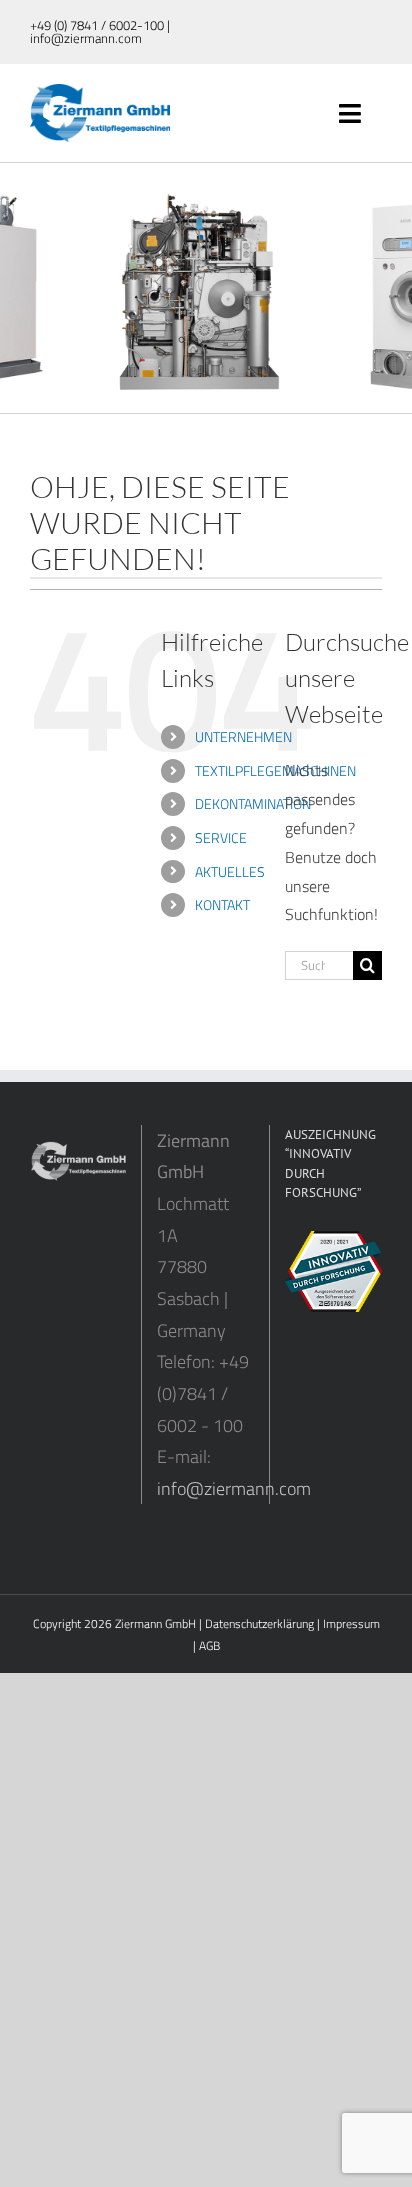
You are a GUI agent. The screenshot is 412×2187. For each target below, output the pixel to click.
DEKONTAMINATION (253, 803)
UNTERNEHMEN (243, 736)
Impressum (351, 1623)
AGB (209, 1645)
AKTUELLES (230, 871)
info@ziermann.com (234, 1488)
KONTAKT (222, 904)
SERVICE (221, 837)
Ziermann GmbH (155, 1623)
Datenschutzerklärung (259, 1623)
